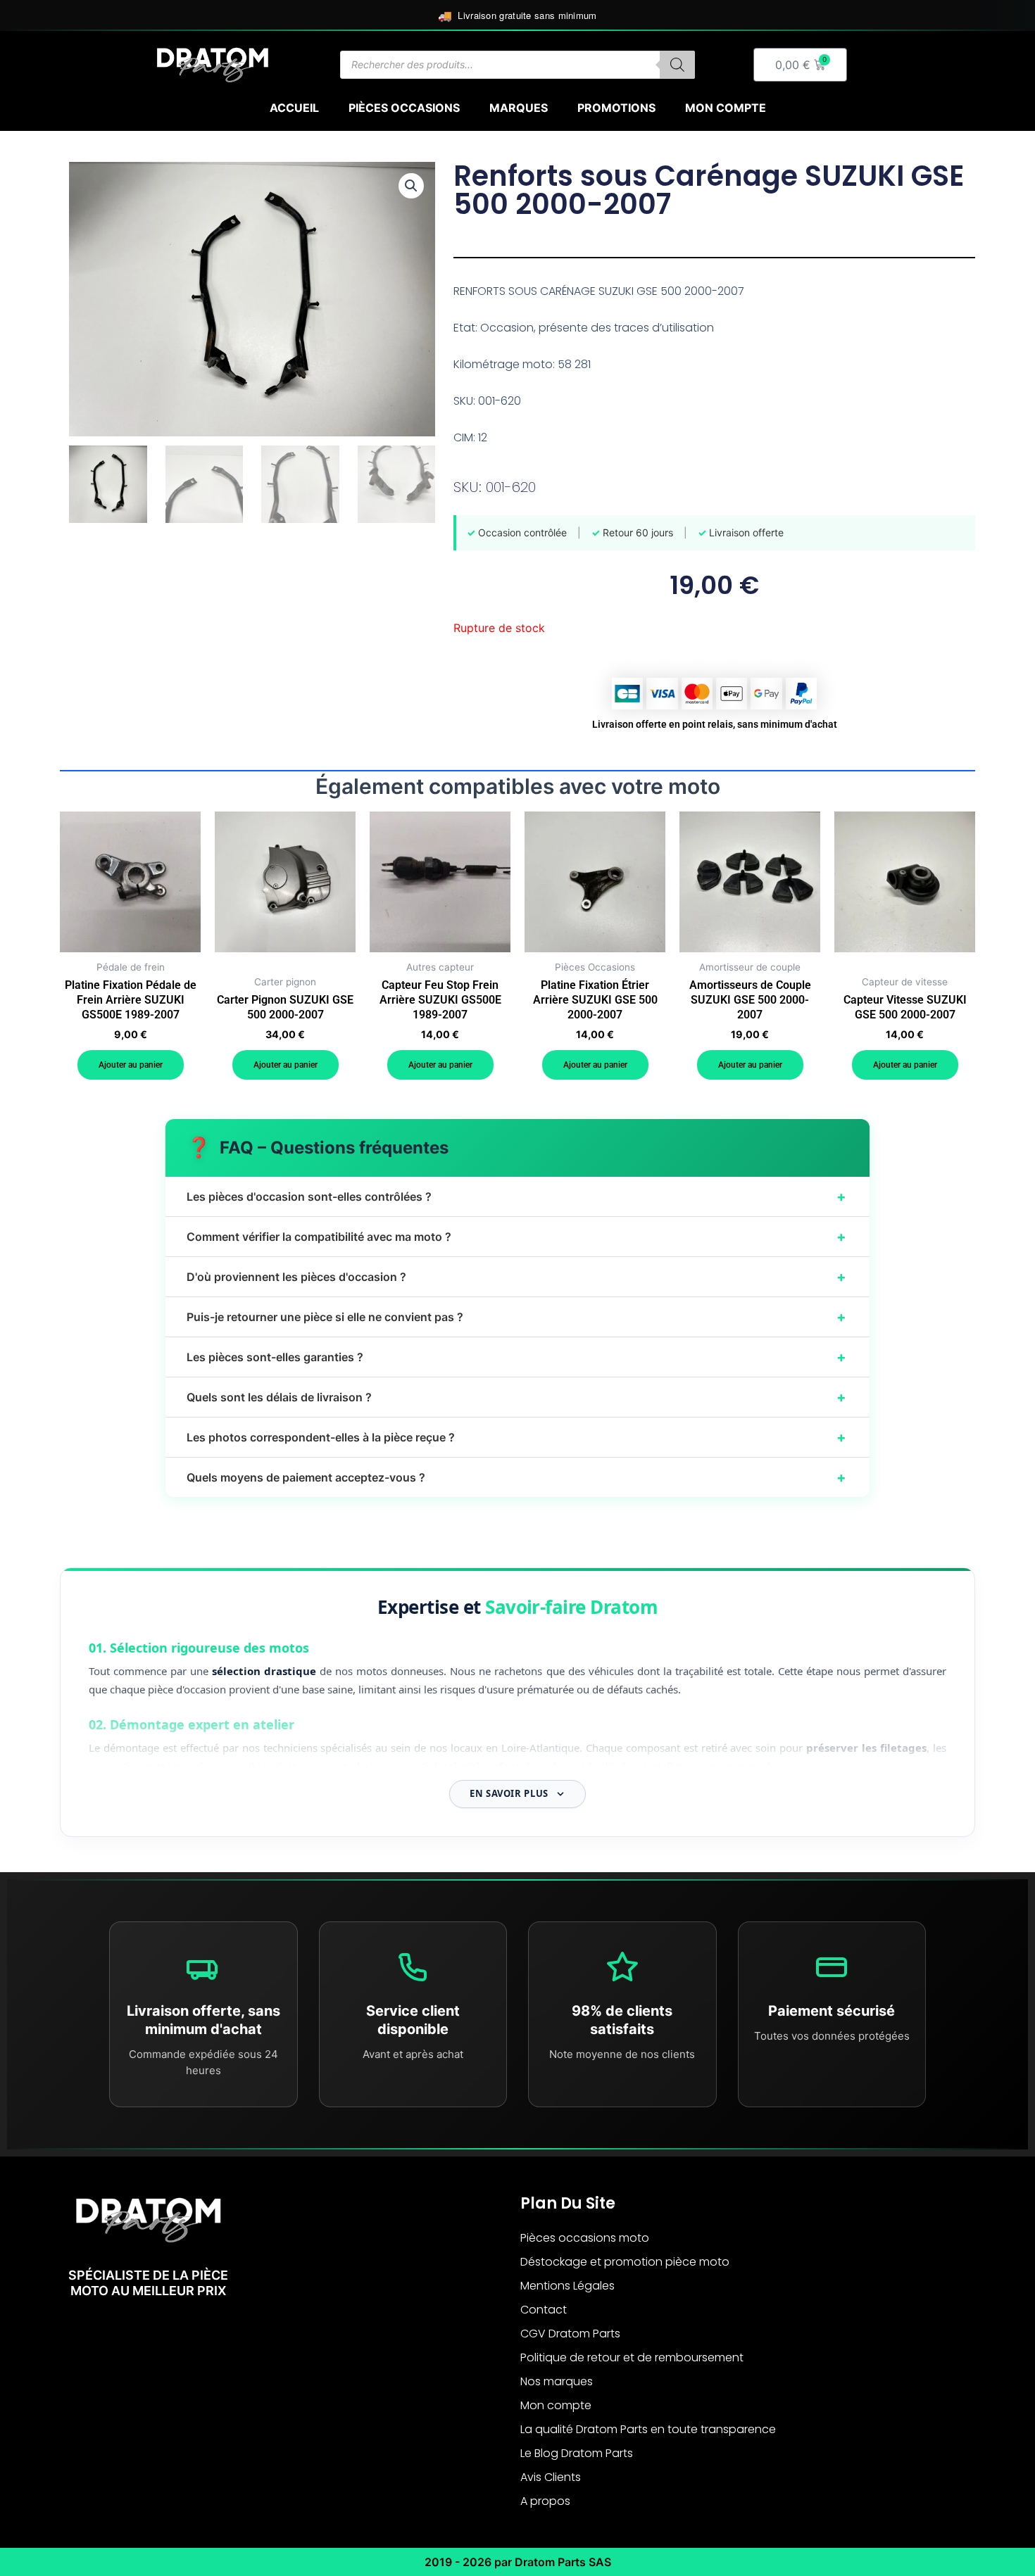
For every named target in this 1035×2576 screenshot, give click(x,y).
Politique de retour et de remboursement (632, 2357)
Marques (519, 108)
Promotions (616, 108)
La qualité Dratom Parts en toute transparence (648, 2429)
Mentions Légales (567, 2286)
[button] (411, 186)
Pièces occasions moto (585, 2238)
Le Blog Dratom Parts (577, 2453)
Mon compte (726, 108)
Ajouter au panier (131, 1065)
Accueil (294, 108)
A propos (545, 2501)
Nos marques (557, 2381)
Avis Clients (551, 2477)
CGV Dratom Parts (570, 2334)
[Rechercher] (677, 65)
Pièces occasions (404, 108)
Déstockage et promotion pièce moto (625, 2262)
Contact (544, 2310)
